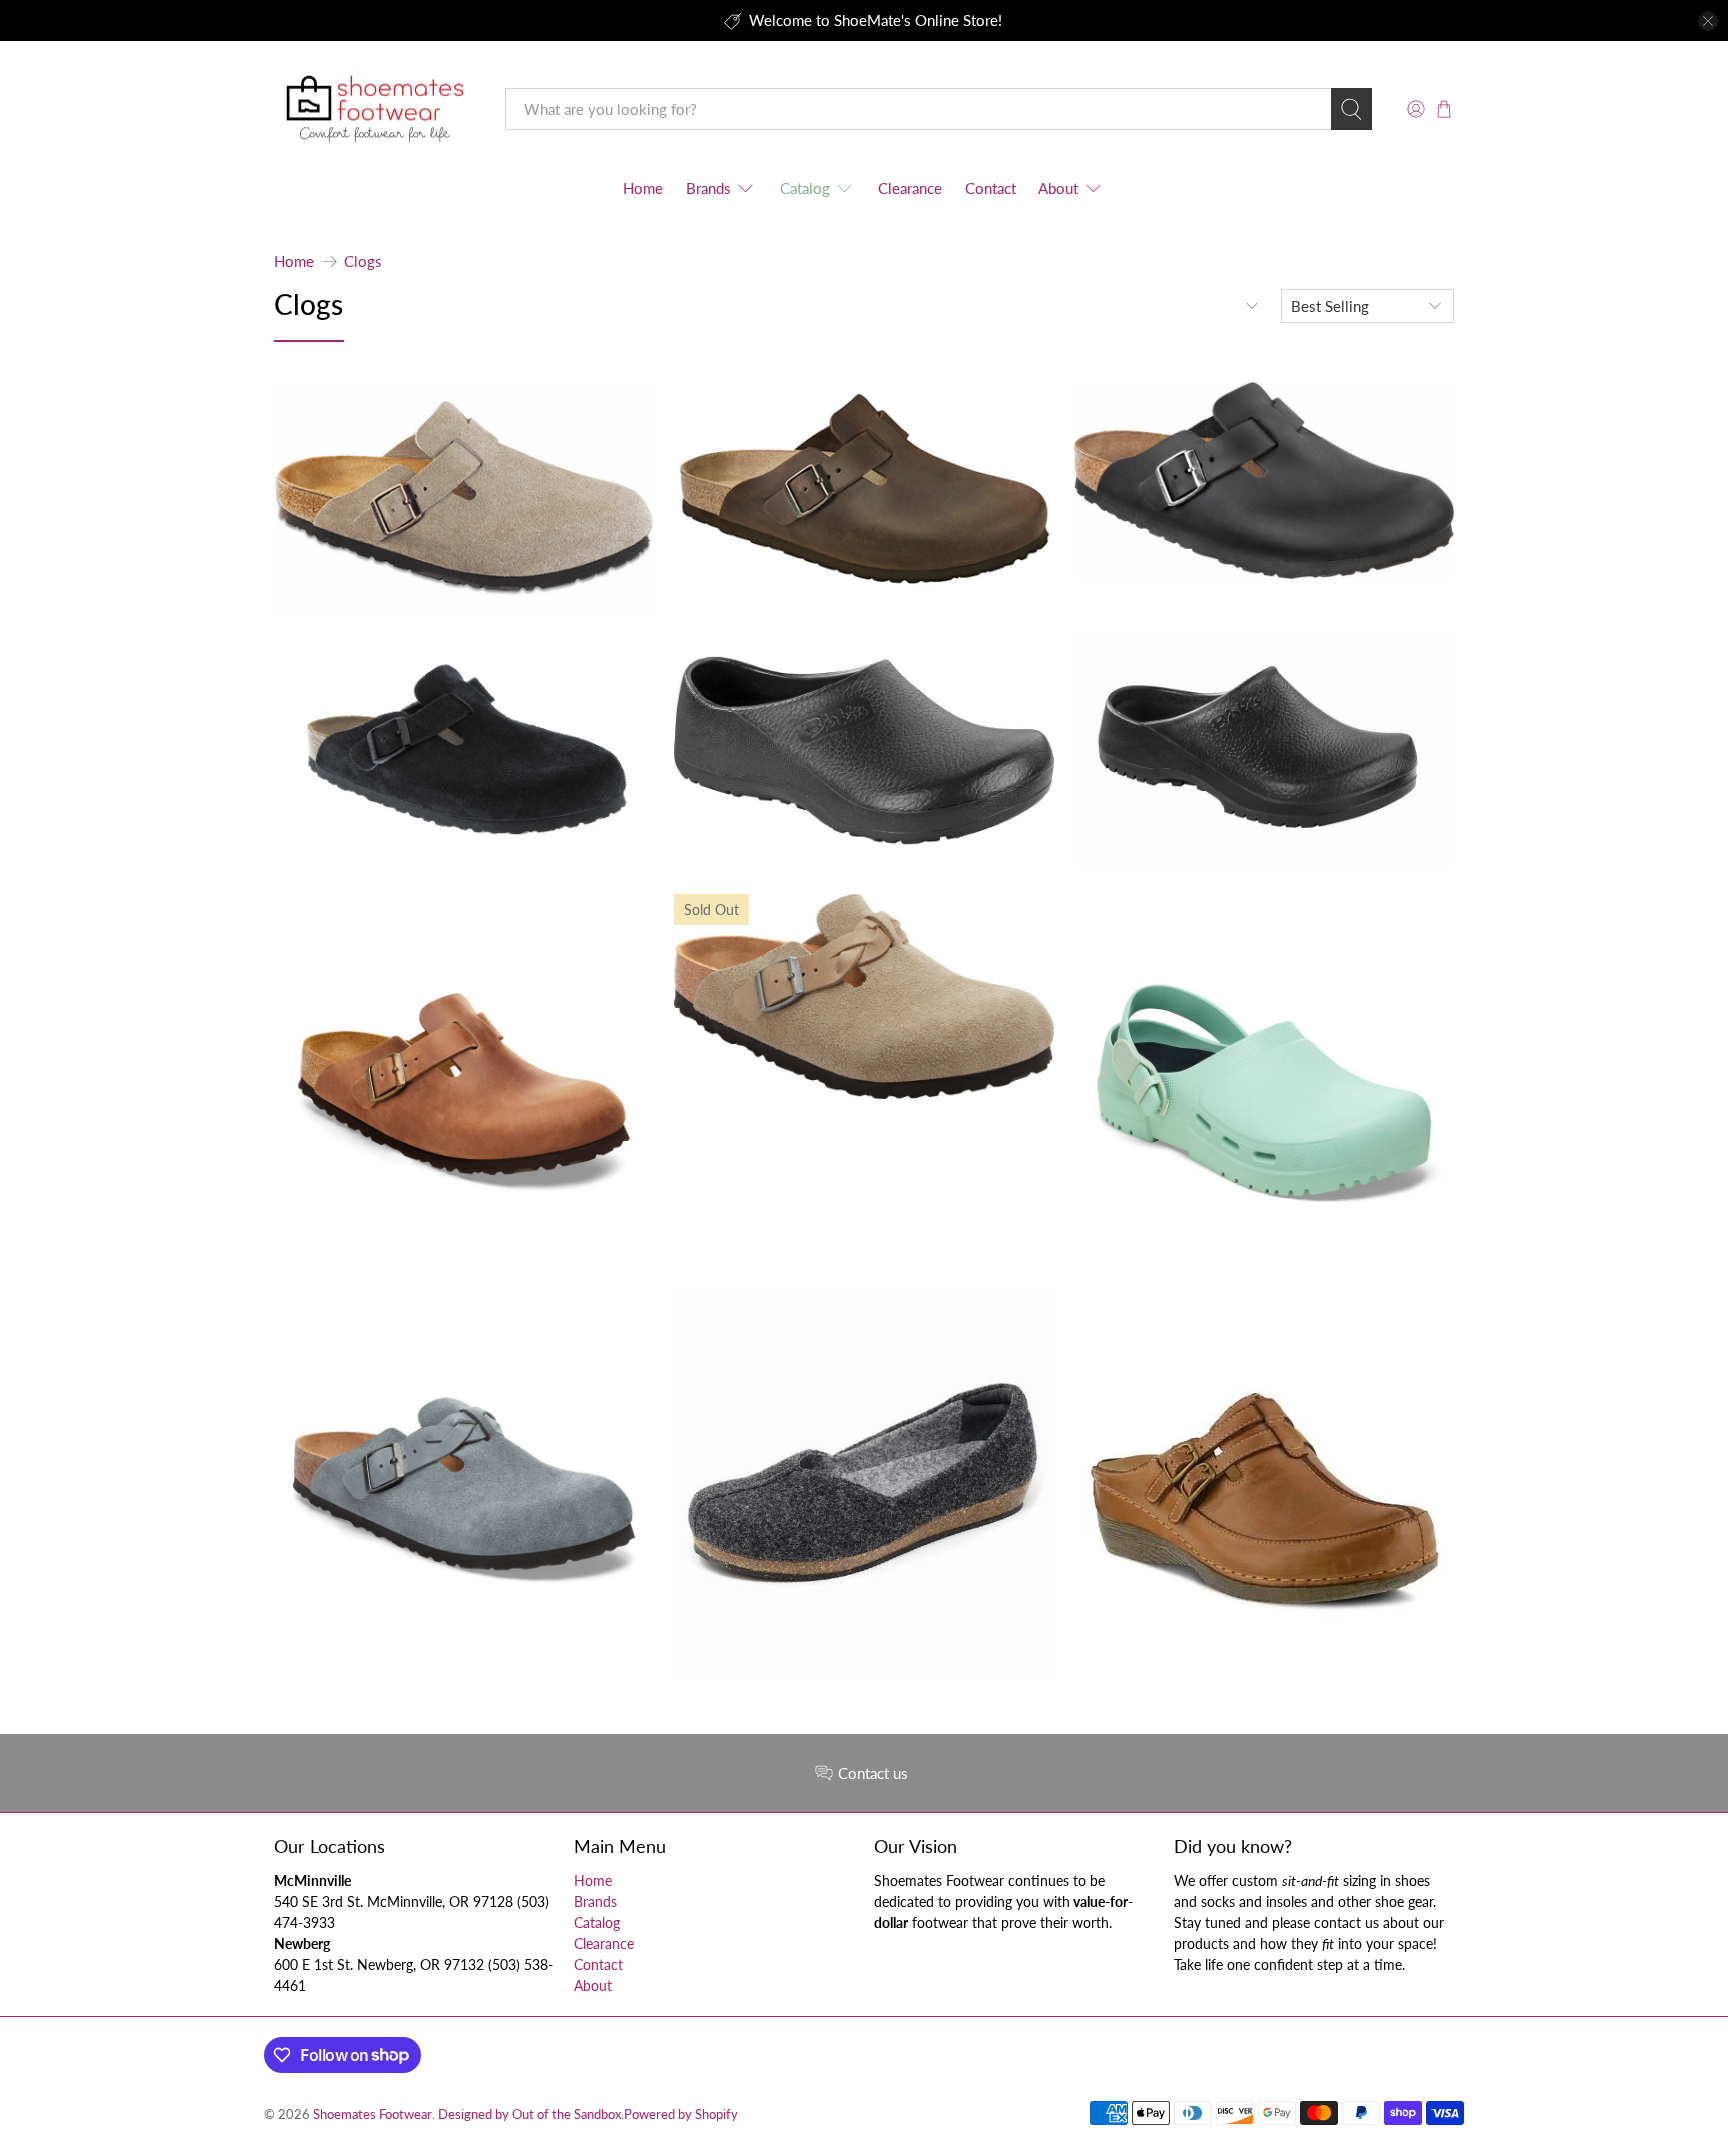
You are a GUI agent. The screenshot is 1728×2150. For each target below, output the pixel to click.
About (1058, 188)
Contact (990, 188)
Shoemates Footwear (372, 2114)
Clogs (363, 261)
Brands (708, 188)
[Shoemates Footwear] (375, 109)
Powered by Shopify (681, 2114)
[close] (1708, 21)
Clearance (910, 188)
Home (643, 188)
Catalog (805, 188)
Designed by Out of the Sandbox (529, 2114)
